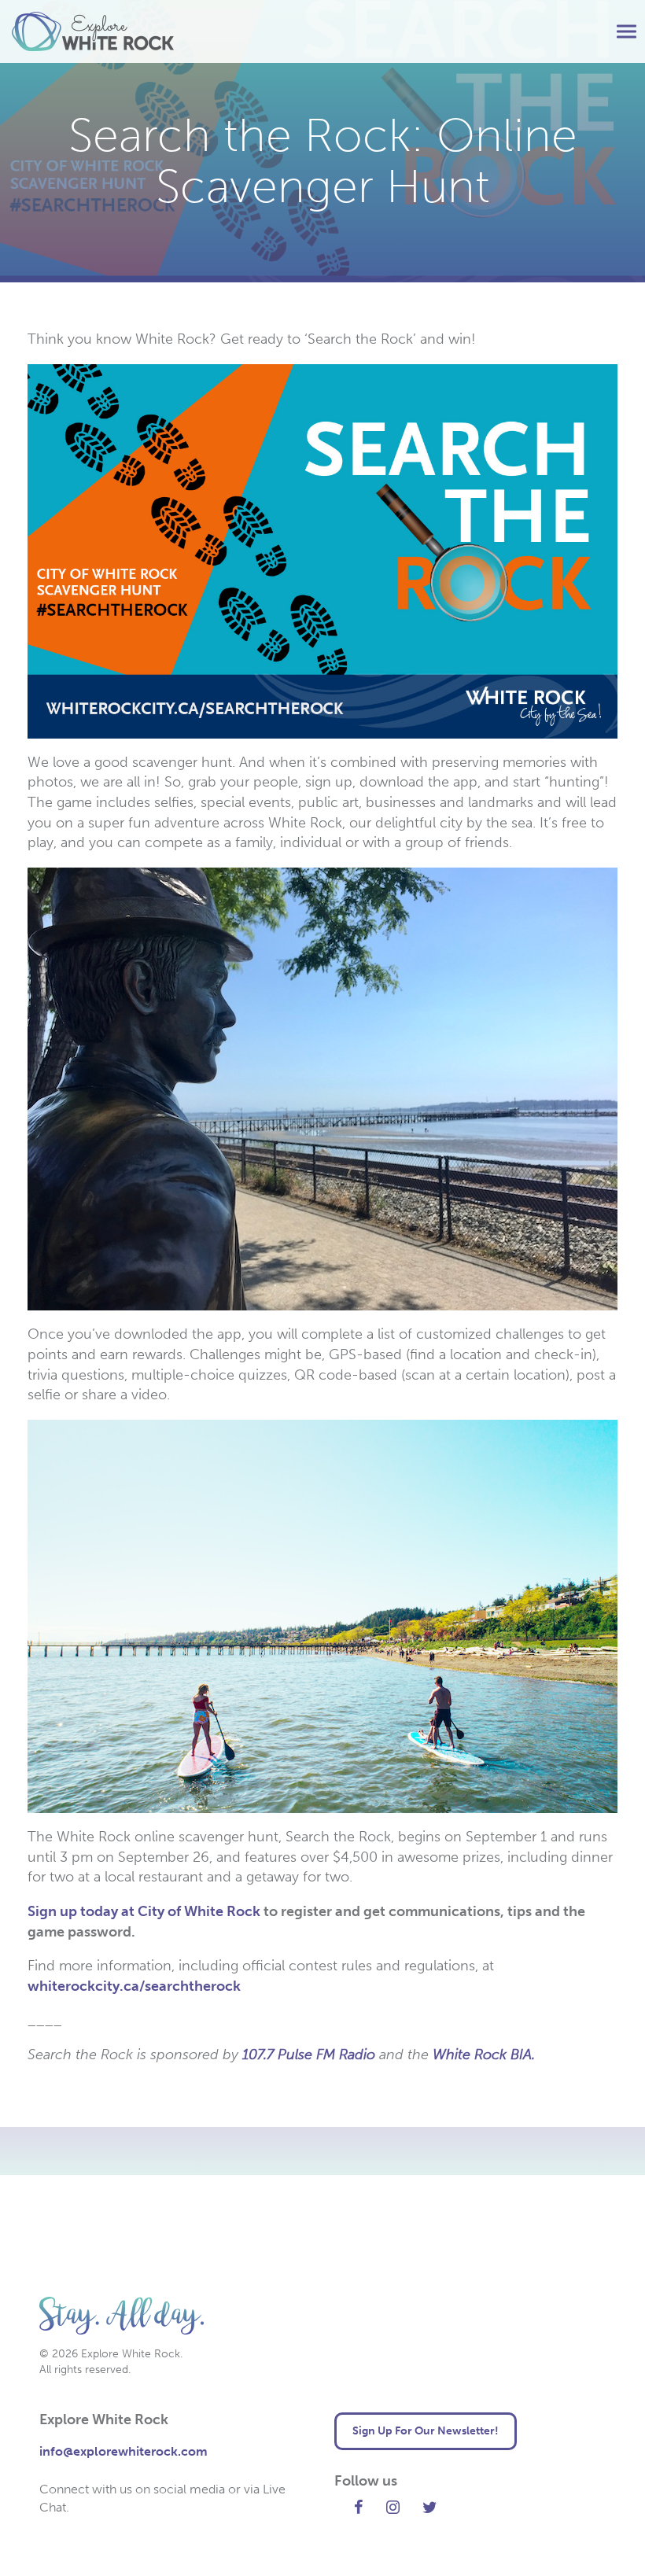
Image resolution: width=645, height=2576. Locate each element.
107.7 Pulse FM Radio (309, 2055)
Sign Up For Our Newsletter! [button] (426, 2431)
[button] (627, 32)
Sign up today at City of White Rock (144, 1911)
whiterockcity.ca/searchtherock (134, 1986)
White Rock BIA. (484, 2055)
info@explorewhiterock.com (123, 2451)
